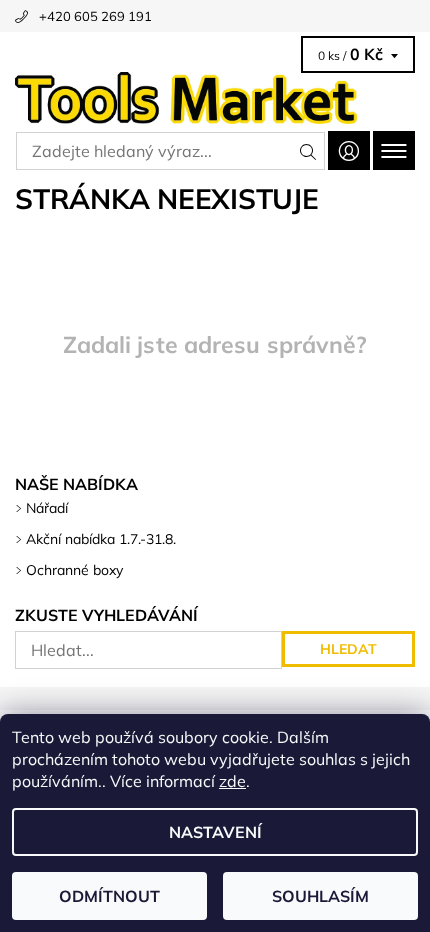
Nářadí (47, 508)
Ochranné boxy (74, 570)
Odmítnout (109, 896)
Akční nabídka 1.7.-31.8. (101, 539)
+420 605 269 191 (95, 16)
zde (232, 781)
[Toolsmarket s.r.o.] (215, 98)
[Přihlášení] (349, 150)
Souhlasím (320, 896)
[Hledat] (308, 151)
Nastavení (215, 832)
